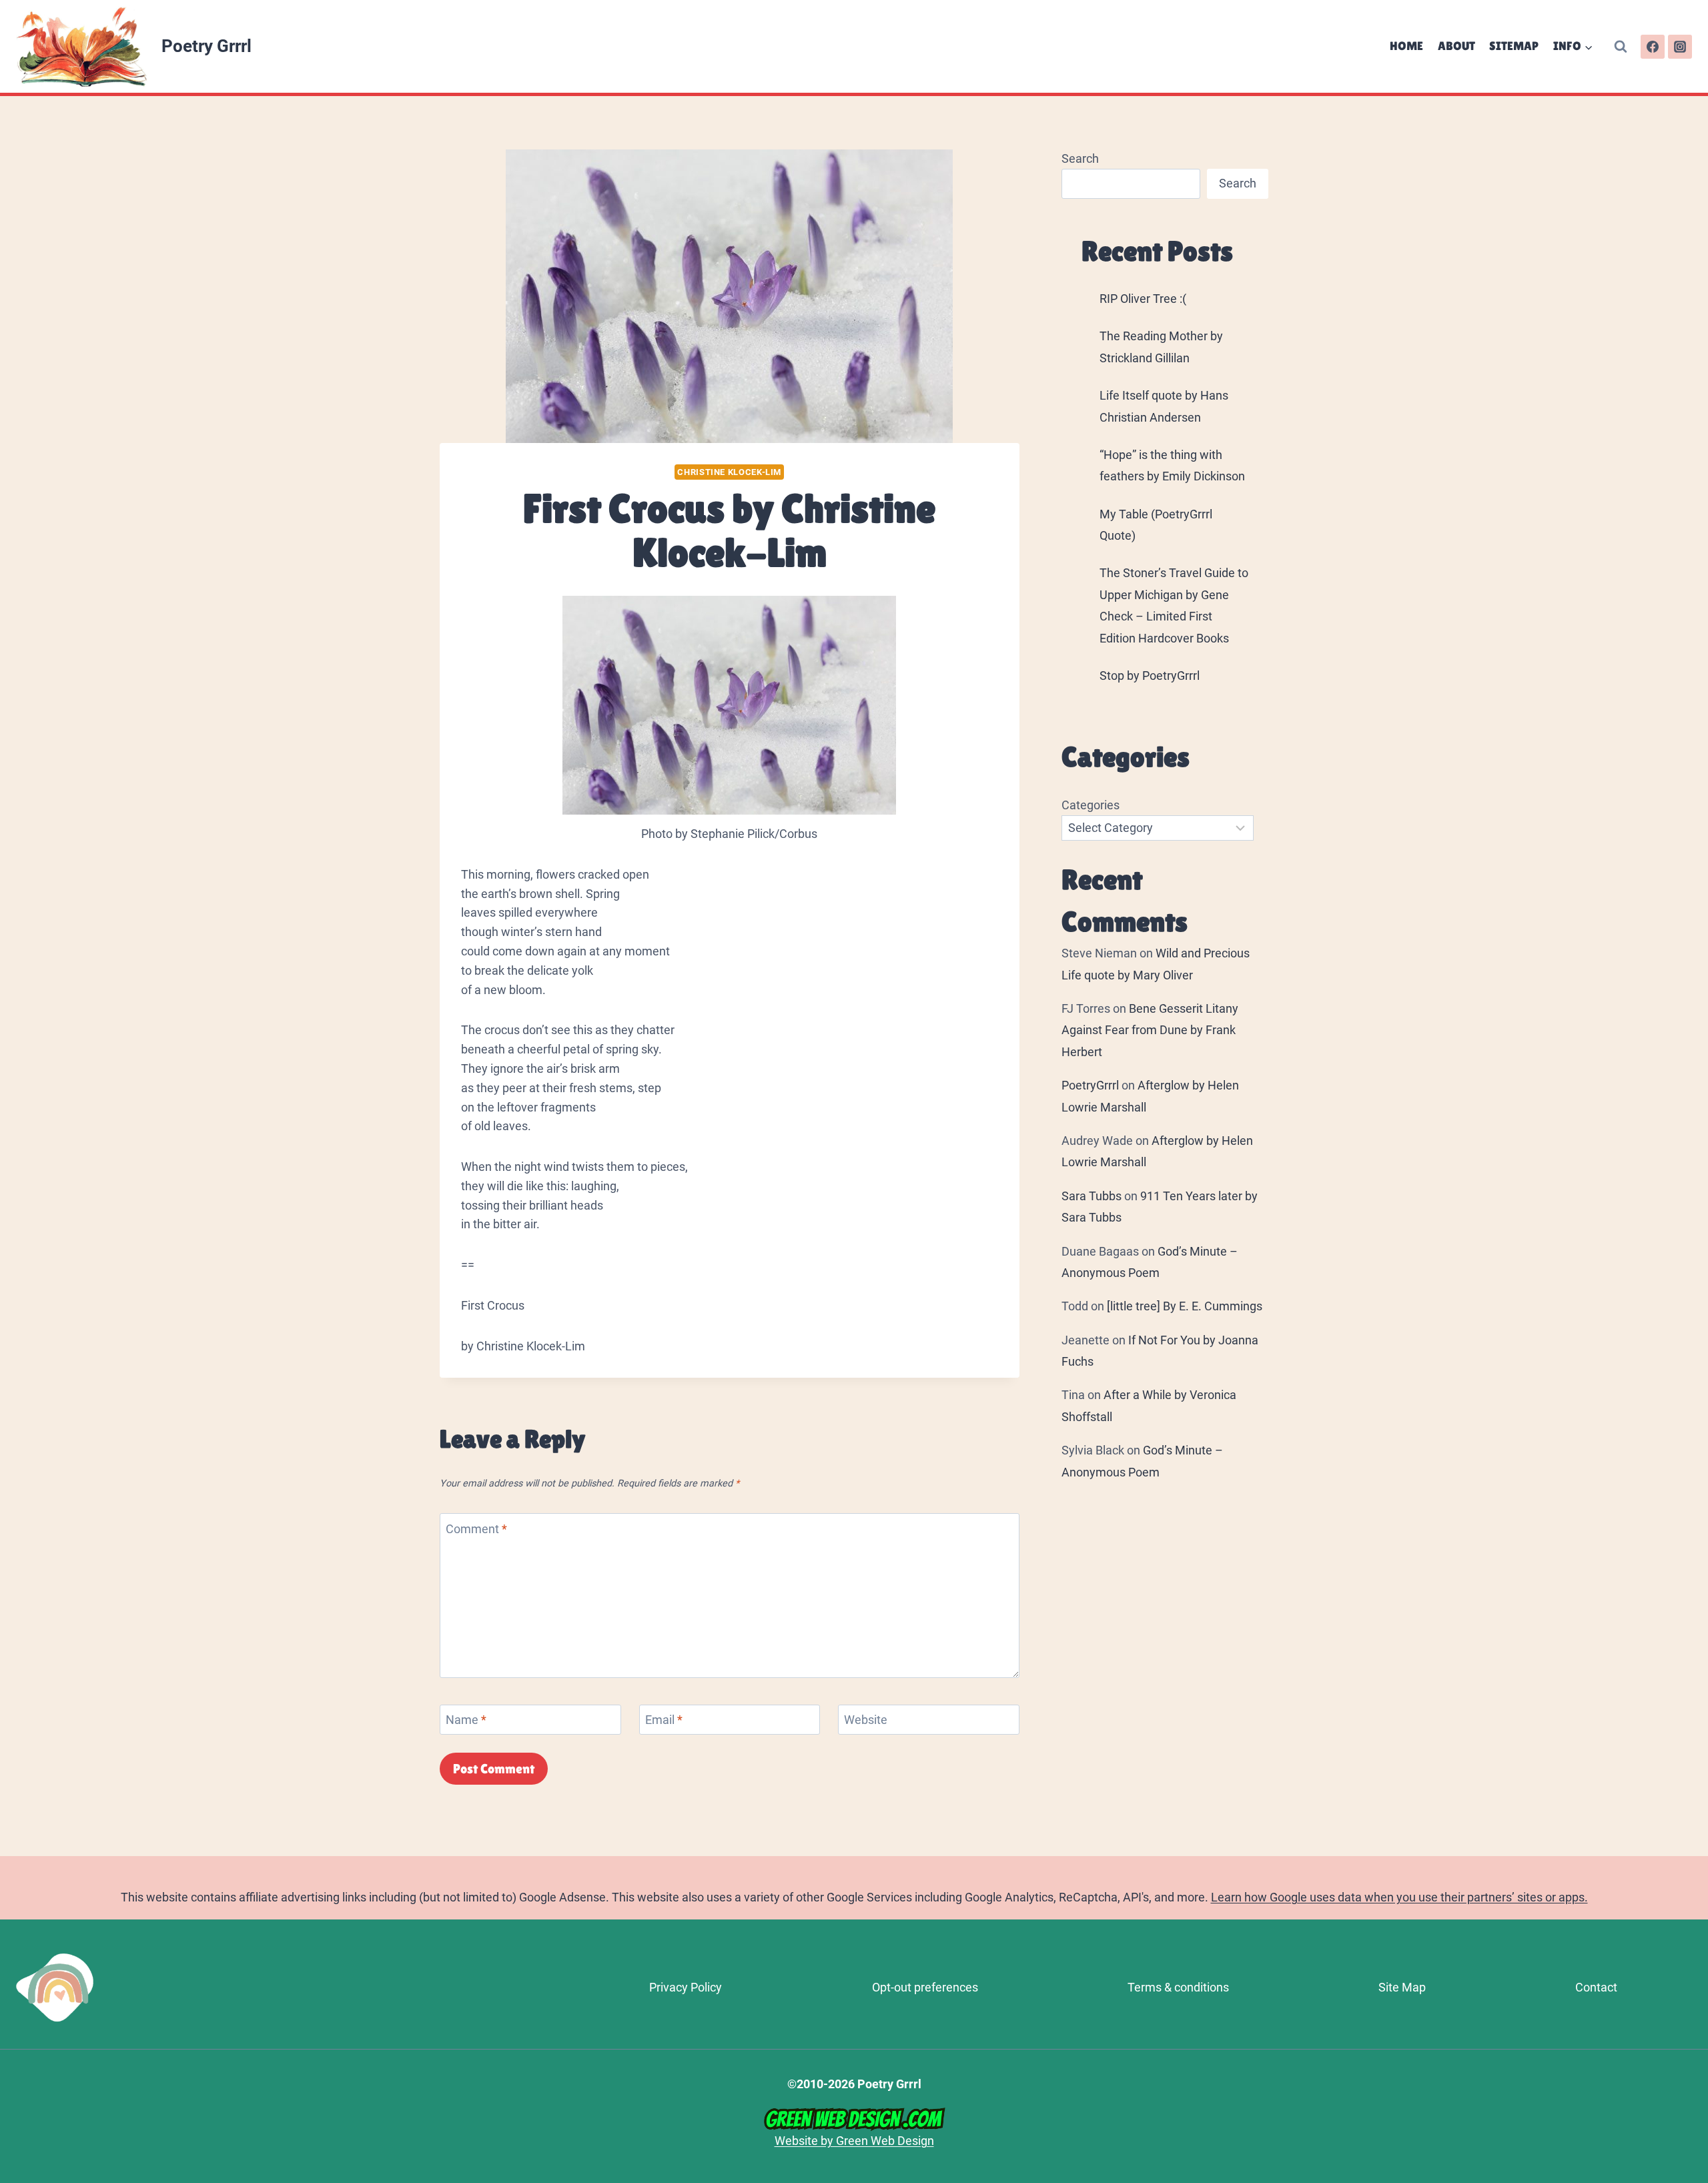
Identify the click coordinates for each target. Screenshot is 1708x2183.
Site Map (1402, 1987)
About (1456, 46)
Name (466, 1720)
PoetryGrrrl (1090, 1085)
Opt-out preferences (925, 1987)
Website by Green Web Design (854, 2141)
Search (1080, 158)
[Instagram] (1680, 47)
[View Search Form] (1621, 47)
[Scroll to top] (1692, 1997)
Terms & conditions (1178, 1987)
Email (664, 1720)
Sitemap (1514, 46)
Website (866, 1720)
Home (1406, 46)
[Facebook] (1653, 47)
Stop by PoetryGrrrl (1150, 676)
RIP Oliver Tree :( (1143, 299)
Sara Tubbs (1092, 1196)
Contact (1596, 1987)
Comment (476, 1529)
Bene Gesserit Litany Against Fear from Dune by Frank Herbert (1150, 1030)
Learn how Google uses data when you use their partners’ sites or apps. (1399, 1897)
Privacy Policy (686, 1987)
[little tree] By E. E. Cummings (1185, 1306)
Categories (1091, 805)
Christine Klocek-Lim (729, 472)
